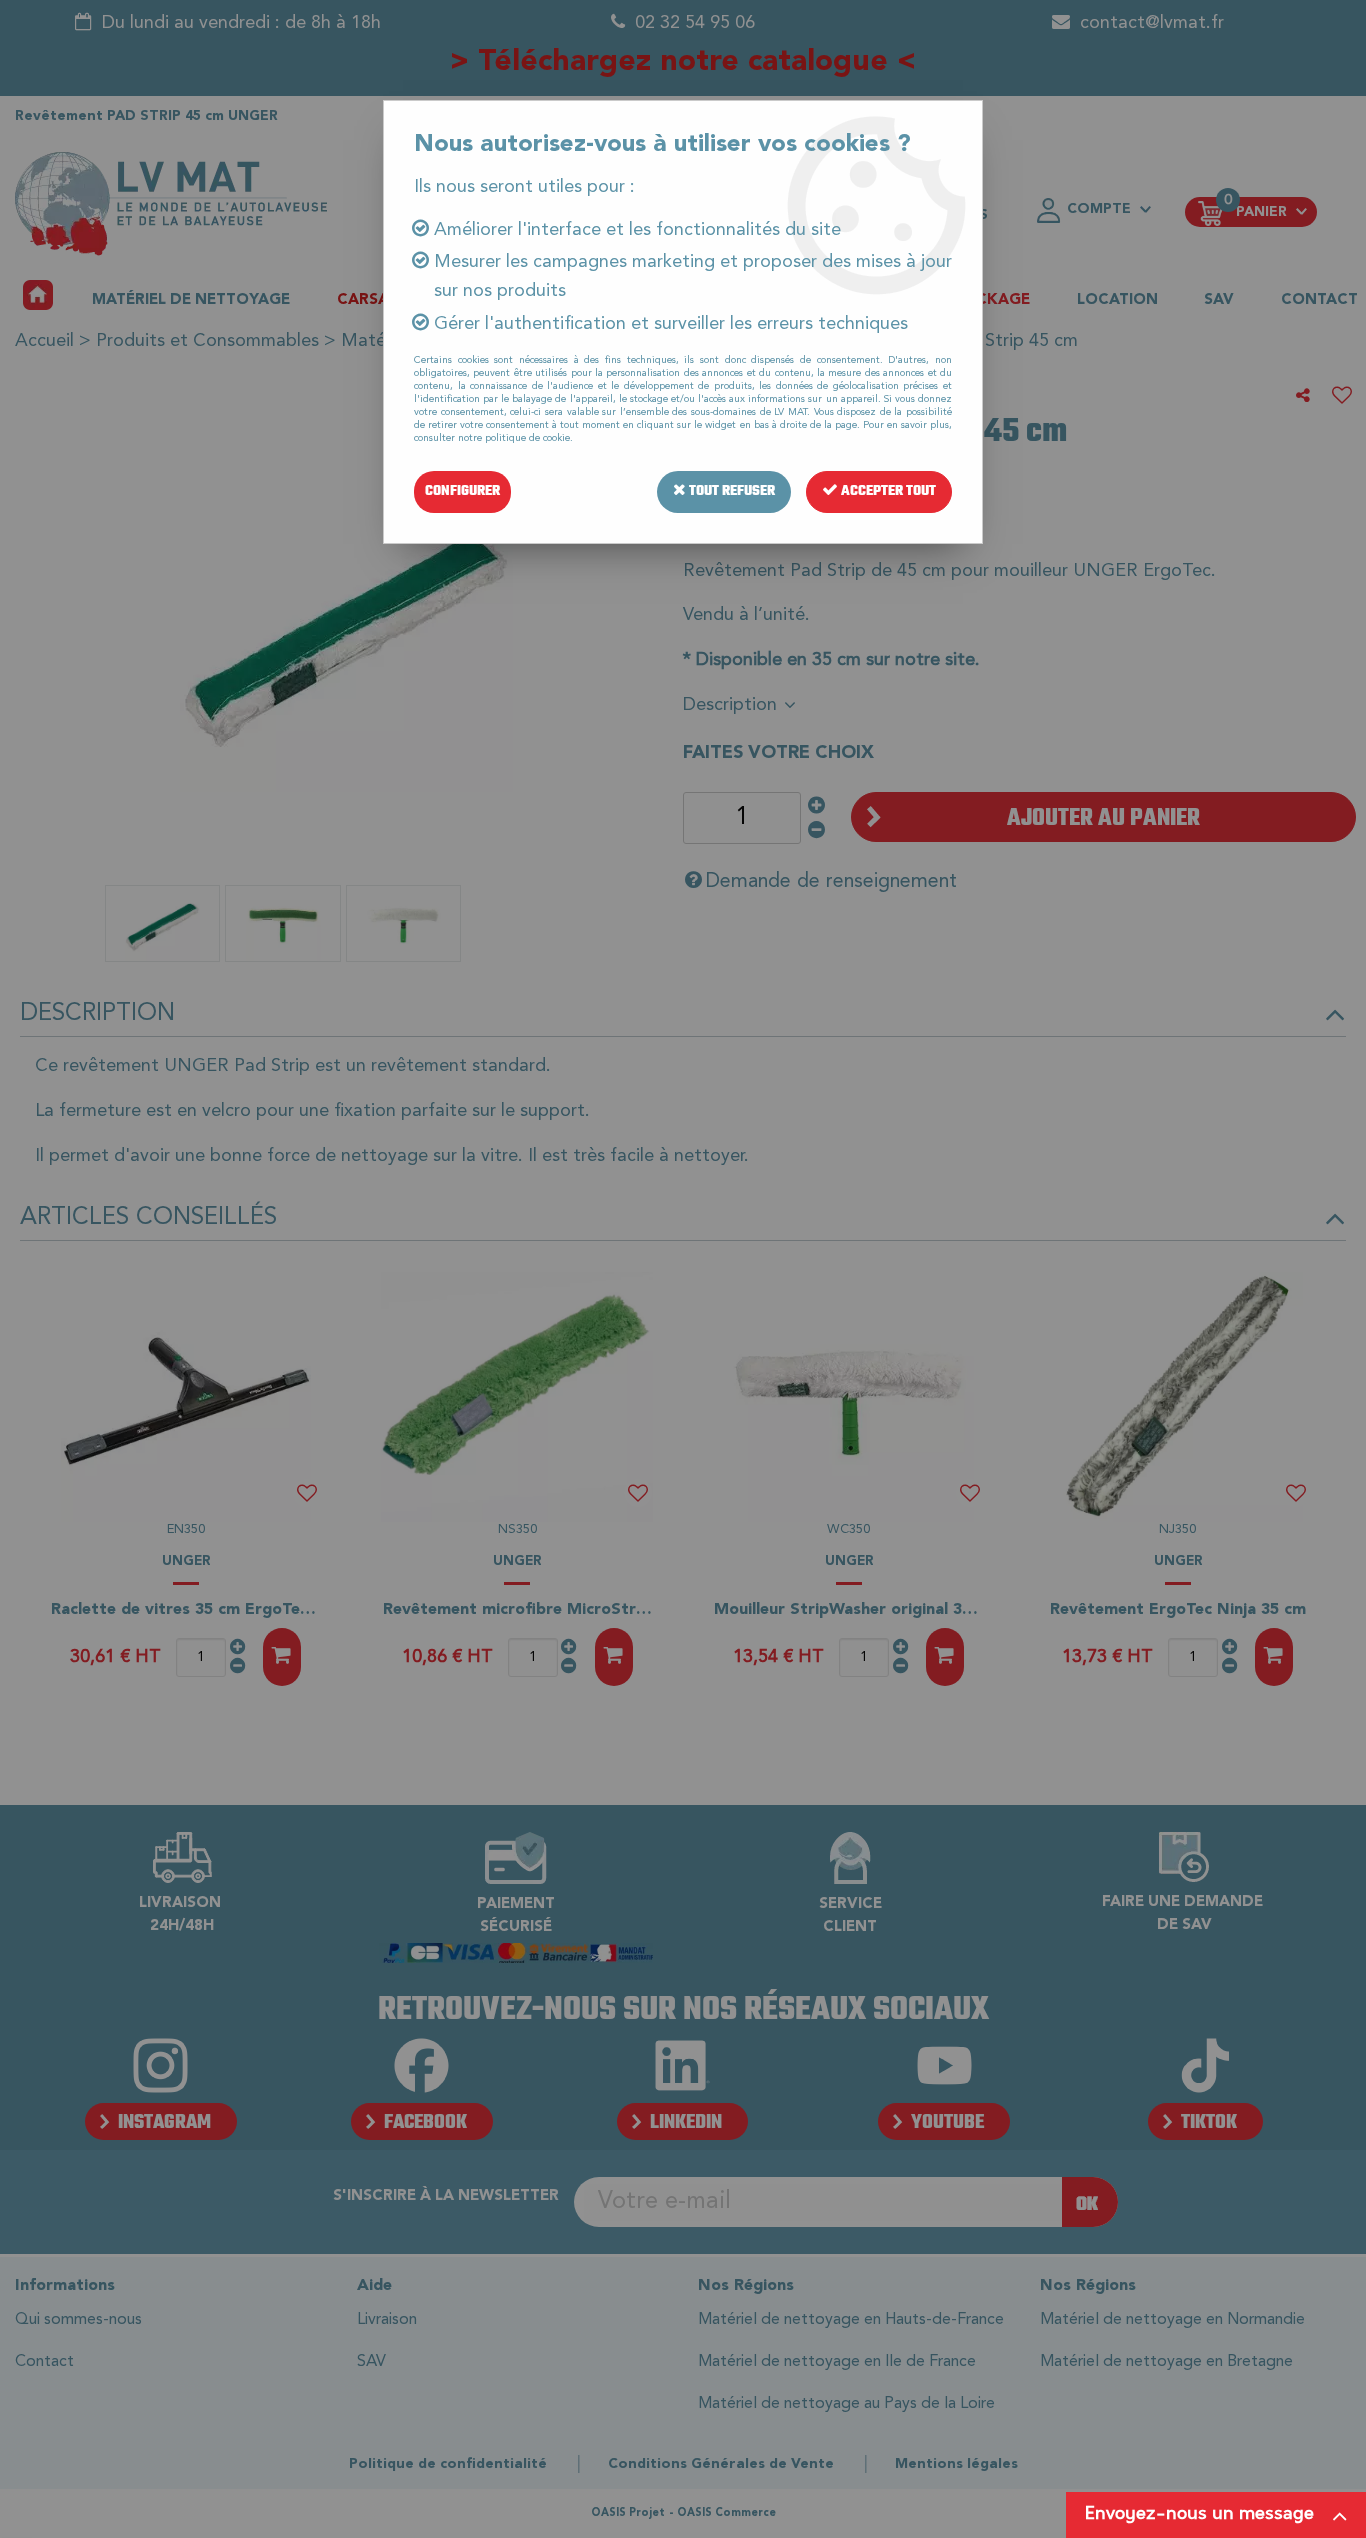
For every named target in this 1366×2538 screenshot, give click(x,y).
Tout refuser (730, 491)
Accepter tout (887, 491)
